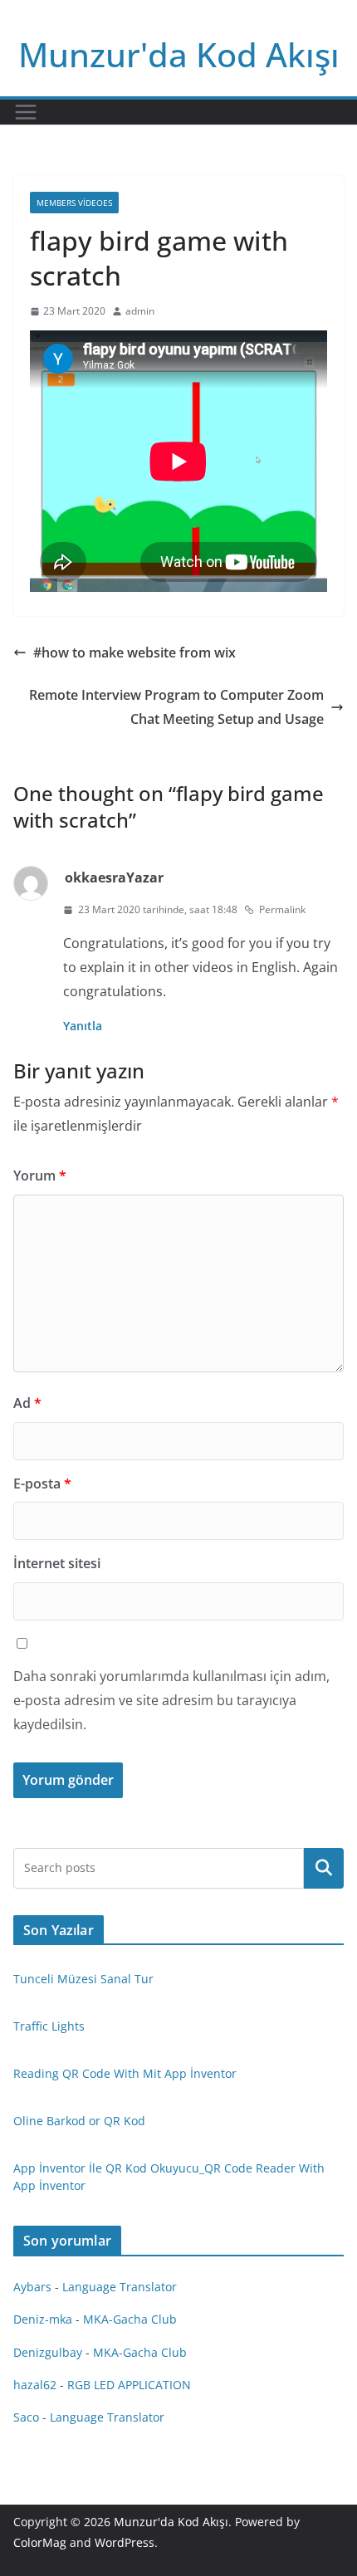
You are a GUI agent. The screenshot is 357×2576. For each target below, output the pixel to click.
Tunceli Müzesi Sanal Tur (83, 1979)
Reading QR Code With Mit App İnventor (125, 2073)
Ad (27, 1403)
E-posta (42, 1484)
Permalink (282, 909)
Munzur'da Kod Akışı (179, 54)
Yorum (40, 1176)
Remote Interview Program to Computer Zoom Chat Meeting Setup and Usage (176, 707)
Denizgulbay (48, 2352)
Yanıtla (83, 1026)
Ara (324, 1868)
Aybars (32, 2287)
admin (140, 311)
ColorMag (40, 2542)
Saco (26, 2417)
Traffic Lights (49, 2026)
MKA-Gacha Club (130, 2319)
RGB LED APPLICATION (129, 2385)
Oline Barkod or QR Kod (79, 2121)
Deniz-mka (43, 2319)
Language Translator (120, 2287)
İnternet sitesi (57, 1563)
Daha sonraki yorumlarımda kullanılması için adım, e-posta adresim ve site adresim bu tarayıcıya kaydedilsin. (171, 1700)
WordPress (125, 2542)
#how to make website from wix (134, 653)
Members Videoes (74, 203)
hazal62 (35, 2385)
